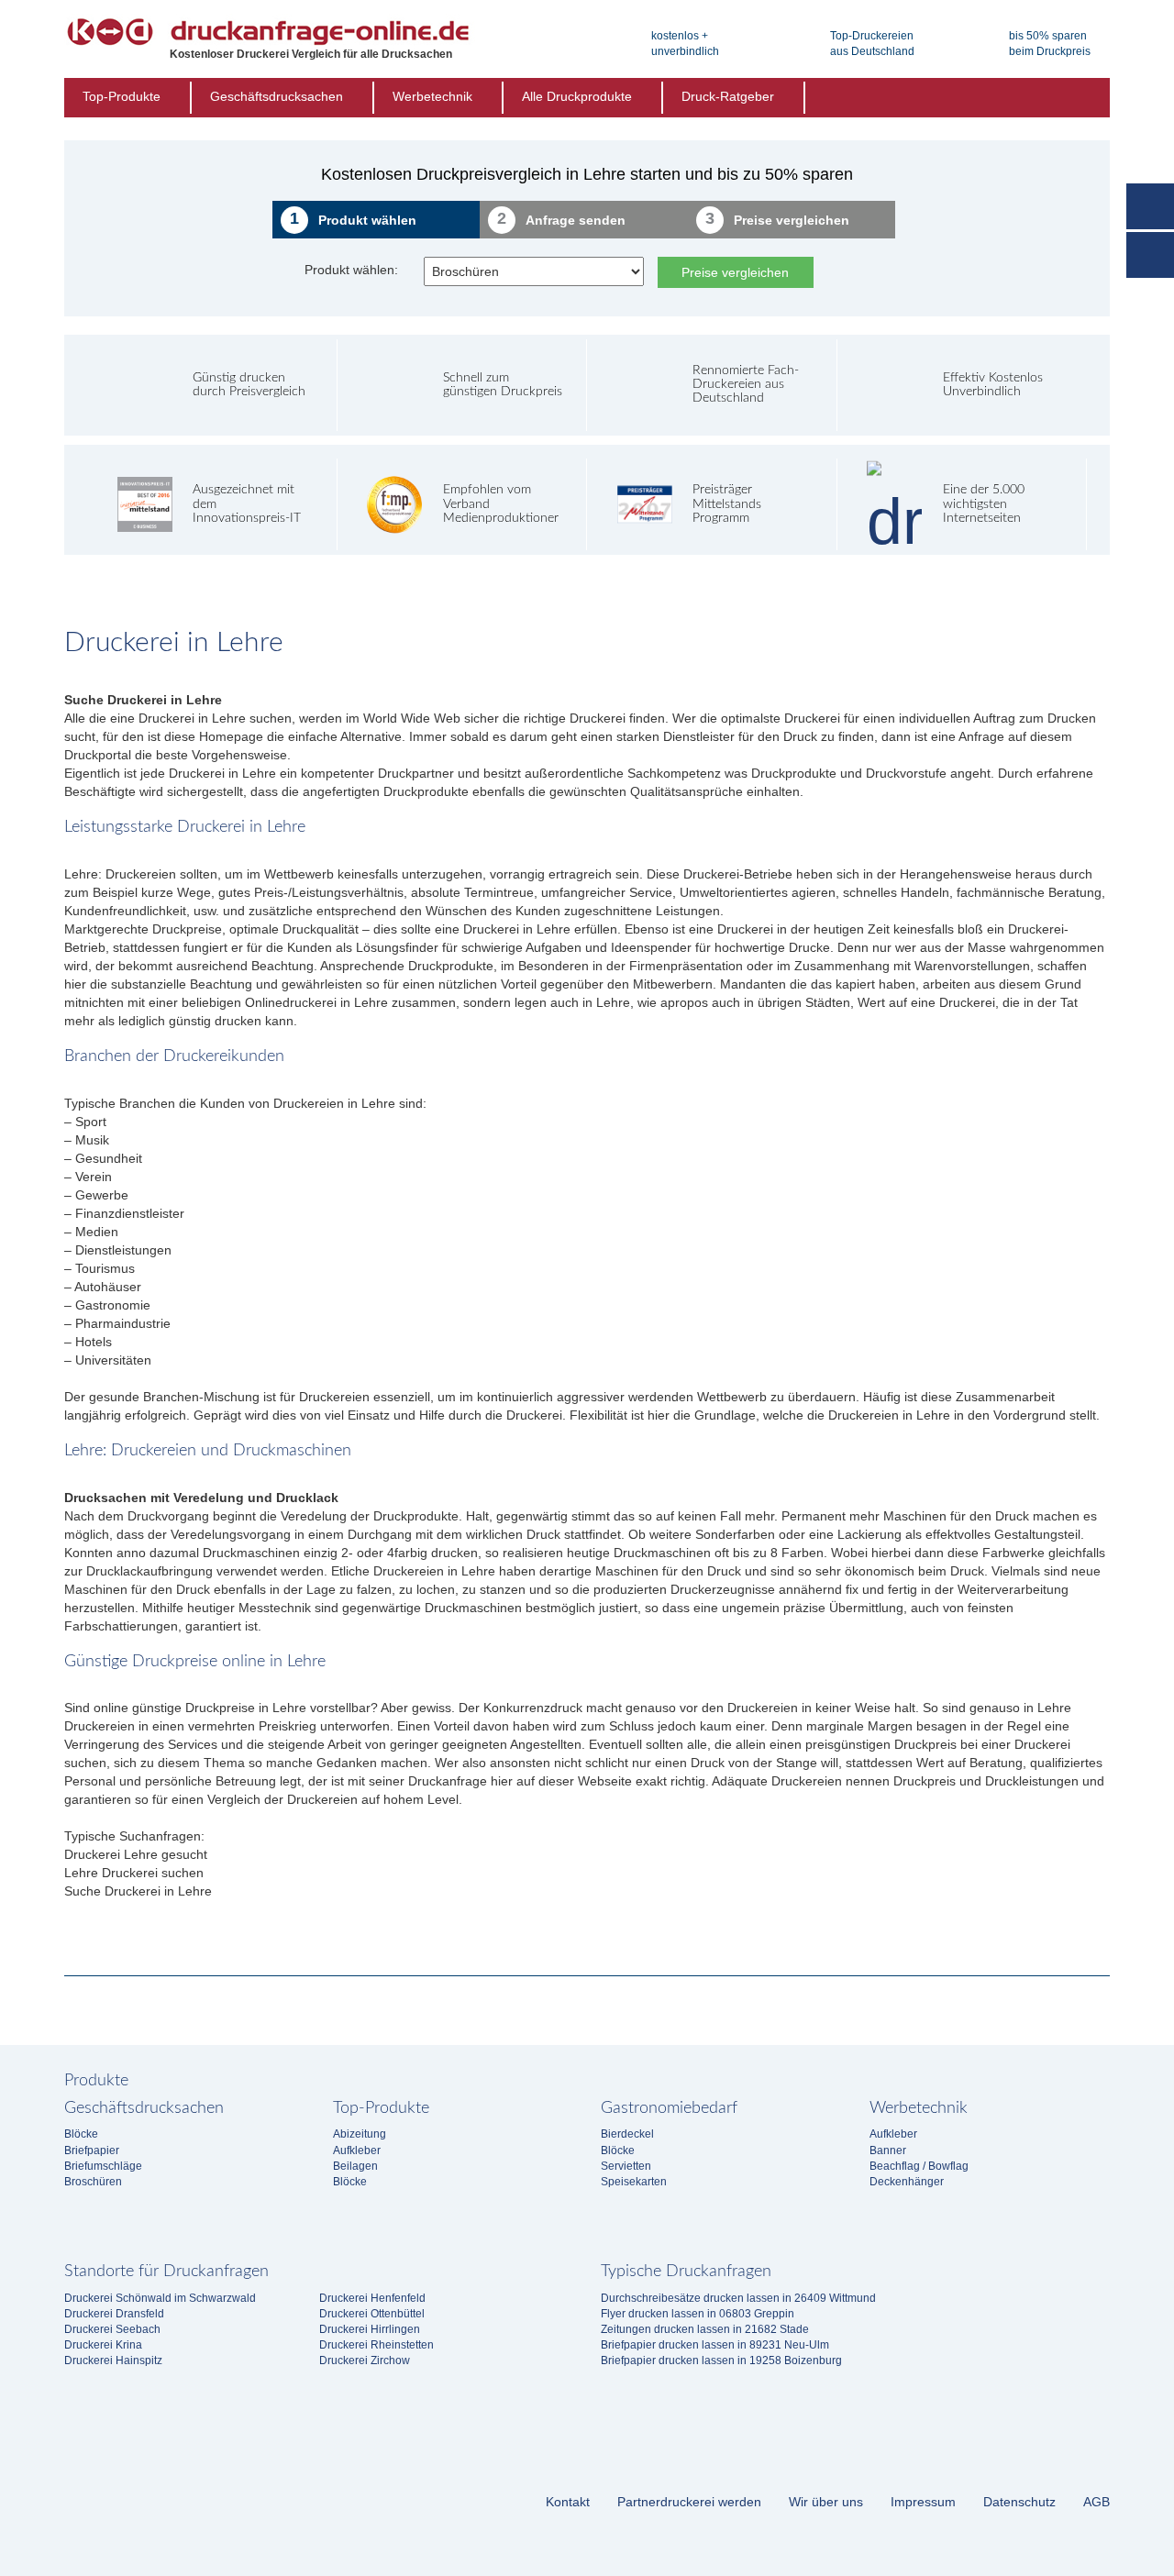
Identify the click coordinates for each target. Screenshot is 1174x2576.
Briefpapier (92, 2150)
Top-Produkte (122, 96)
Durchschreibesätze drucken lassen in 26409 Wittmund (738, 2298)
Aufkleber (357, 2150)
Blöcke (81, 2134)
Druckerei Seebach (112, 2329)
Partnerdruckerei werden (689, 2502)
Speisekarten (634, 2182)
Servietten (626, 2166)
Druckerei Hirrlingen (370, 2329)
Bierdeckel (627, 2134)
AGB (1096, 2502)
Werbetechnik (432, 96)
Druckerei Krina (103, 2345)
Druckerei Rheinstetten (377, 2345)
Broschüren (93, 2182)
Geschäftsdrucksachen (277, 96)
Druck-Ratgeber (728, 96)
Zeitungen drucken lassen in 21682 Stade (705, 2329)
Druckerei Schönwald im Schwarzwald (160, 2298)
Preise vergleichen (735, 272)
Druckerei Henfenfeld (372, 2298)
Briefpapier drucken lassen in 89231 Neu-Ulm (715, 2345)
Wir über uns (826, 2502)
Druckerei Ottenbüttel (372, 2314)
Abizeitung (360, 2134)
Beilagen (355, 2166)
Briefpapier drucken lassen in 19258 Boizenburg (721, 2360)
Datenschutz (1019, 2502)
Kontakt (568, 2502)
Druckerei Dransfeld (114, 2314)
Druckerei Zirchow (365, 2360)
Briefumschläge (103, 2166)
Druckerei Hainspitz (113, 2360)
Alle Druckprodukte (577, 96)
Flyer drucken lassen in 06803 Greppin (698, 2314)
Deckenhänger (907, 2182)
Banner (888, 2150)
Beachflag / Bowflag (919, 2166)
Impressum (923, 2502)
